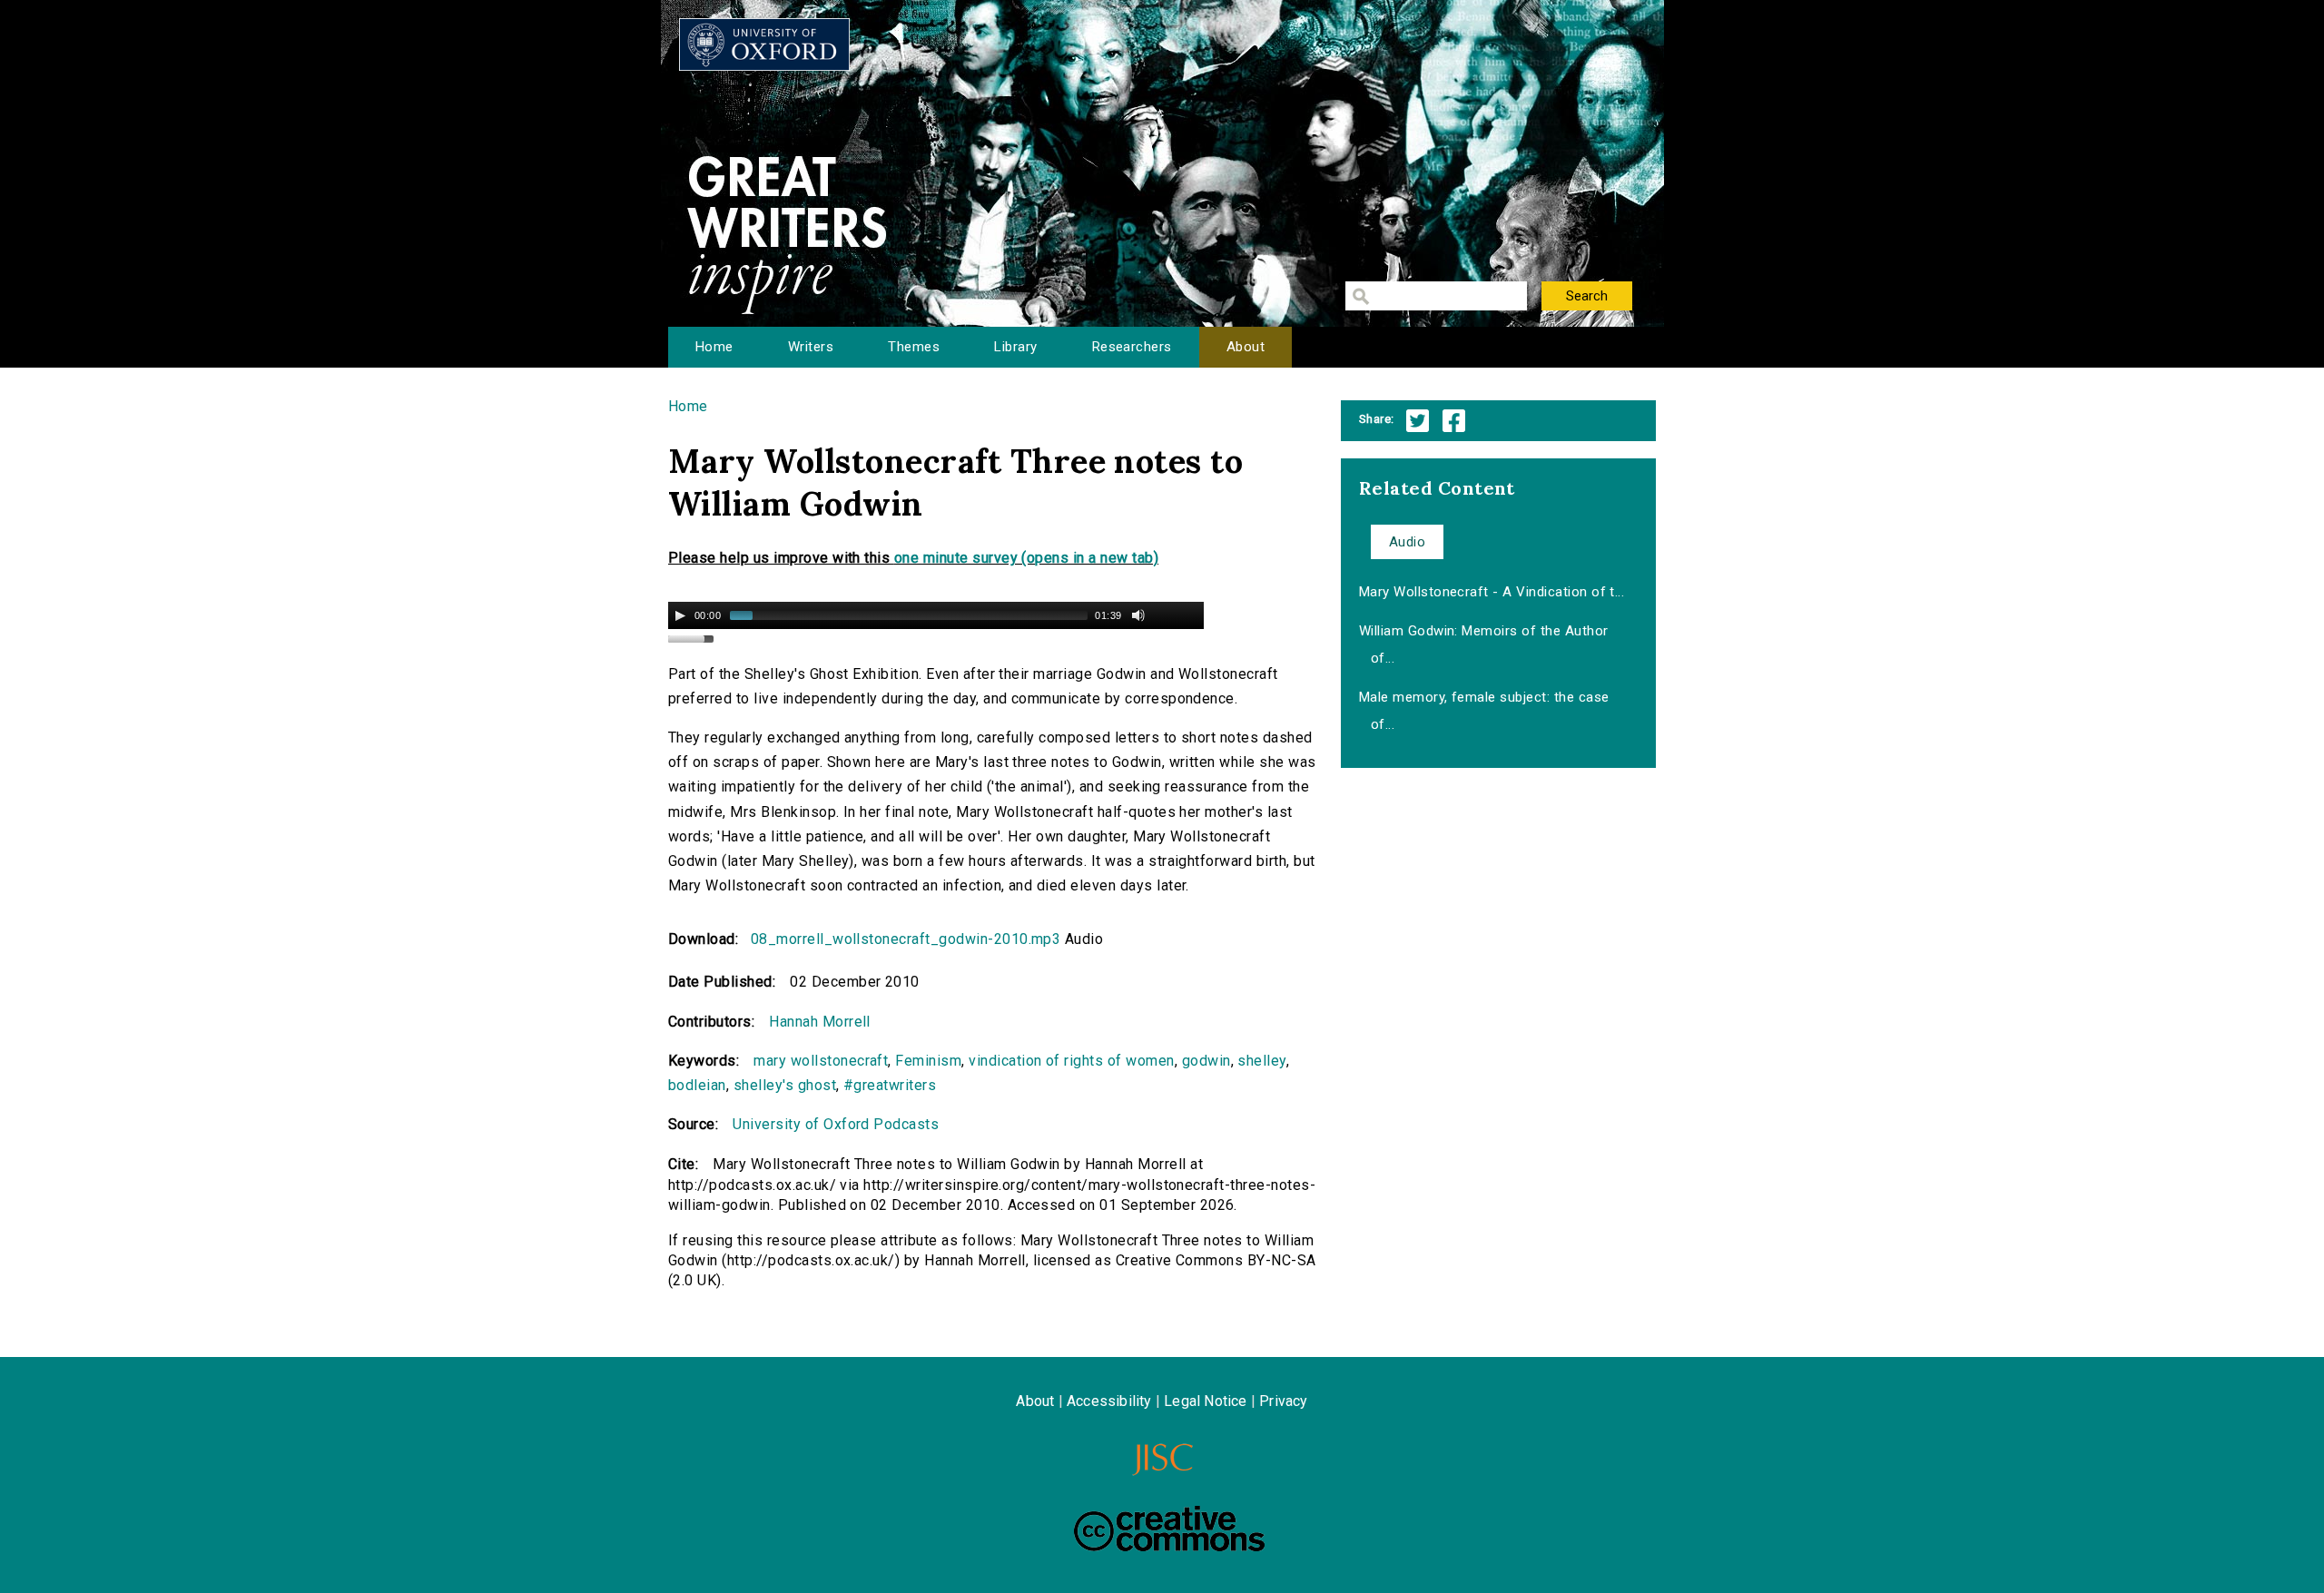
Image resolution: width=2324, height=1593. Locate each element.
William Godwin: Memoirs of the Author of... (1484, 644)
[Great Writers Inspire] (764, 44)
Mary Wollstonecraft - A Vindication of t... (1492, 592)
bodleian (697, 1085)
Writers (811, 347)
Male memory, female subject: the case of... (1484, 711)
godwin (1206, 1061)
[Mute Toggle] (1138, 615)
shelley (1261, 1061)
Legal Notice (1205, 1401)
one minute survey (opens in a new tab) (1026, 558)
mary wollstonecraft (821, 1061)
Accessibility (1109, 1401)
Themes (914, 347)
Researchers (1132, 347)
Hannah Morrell (820, 1022)
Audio (1407, 542)
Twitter (1418, 421)
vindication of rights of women (1071, 1061)
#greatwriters (890, 1085)
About (1246, 347)
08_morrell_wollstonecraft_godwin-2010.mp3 (906, 939)
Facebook (1454, 421)
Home (714, 347)
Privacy (1283, 1401)
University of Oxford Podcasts (836, 1124)
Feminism (928, 1061)
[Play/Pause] (680, 615)
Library (1015, 347)
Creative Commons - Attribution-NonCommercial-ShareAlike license (1169, 1529)
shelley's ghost (785, 1085)
